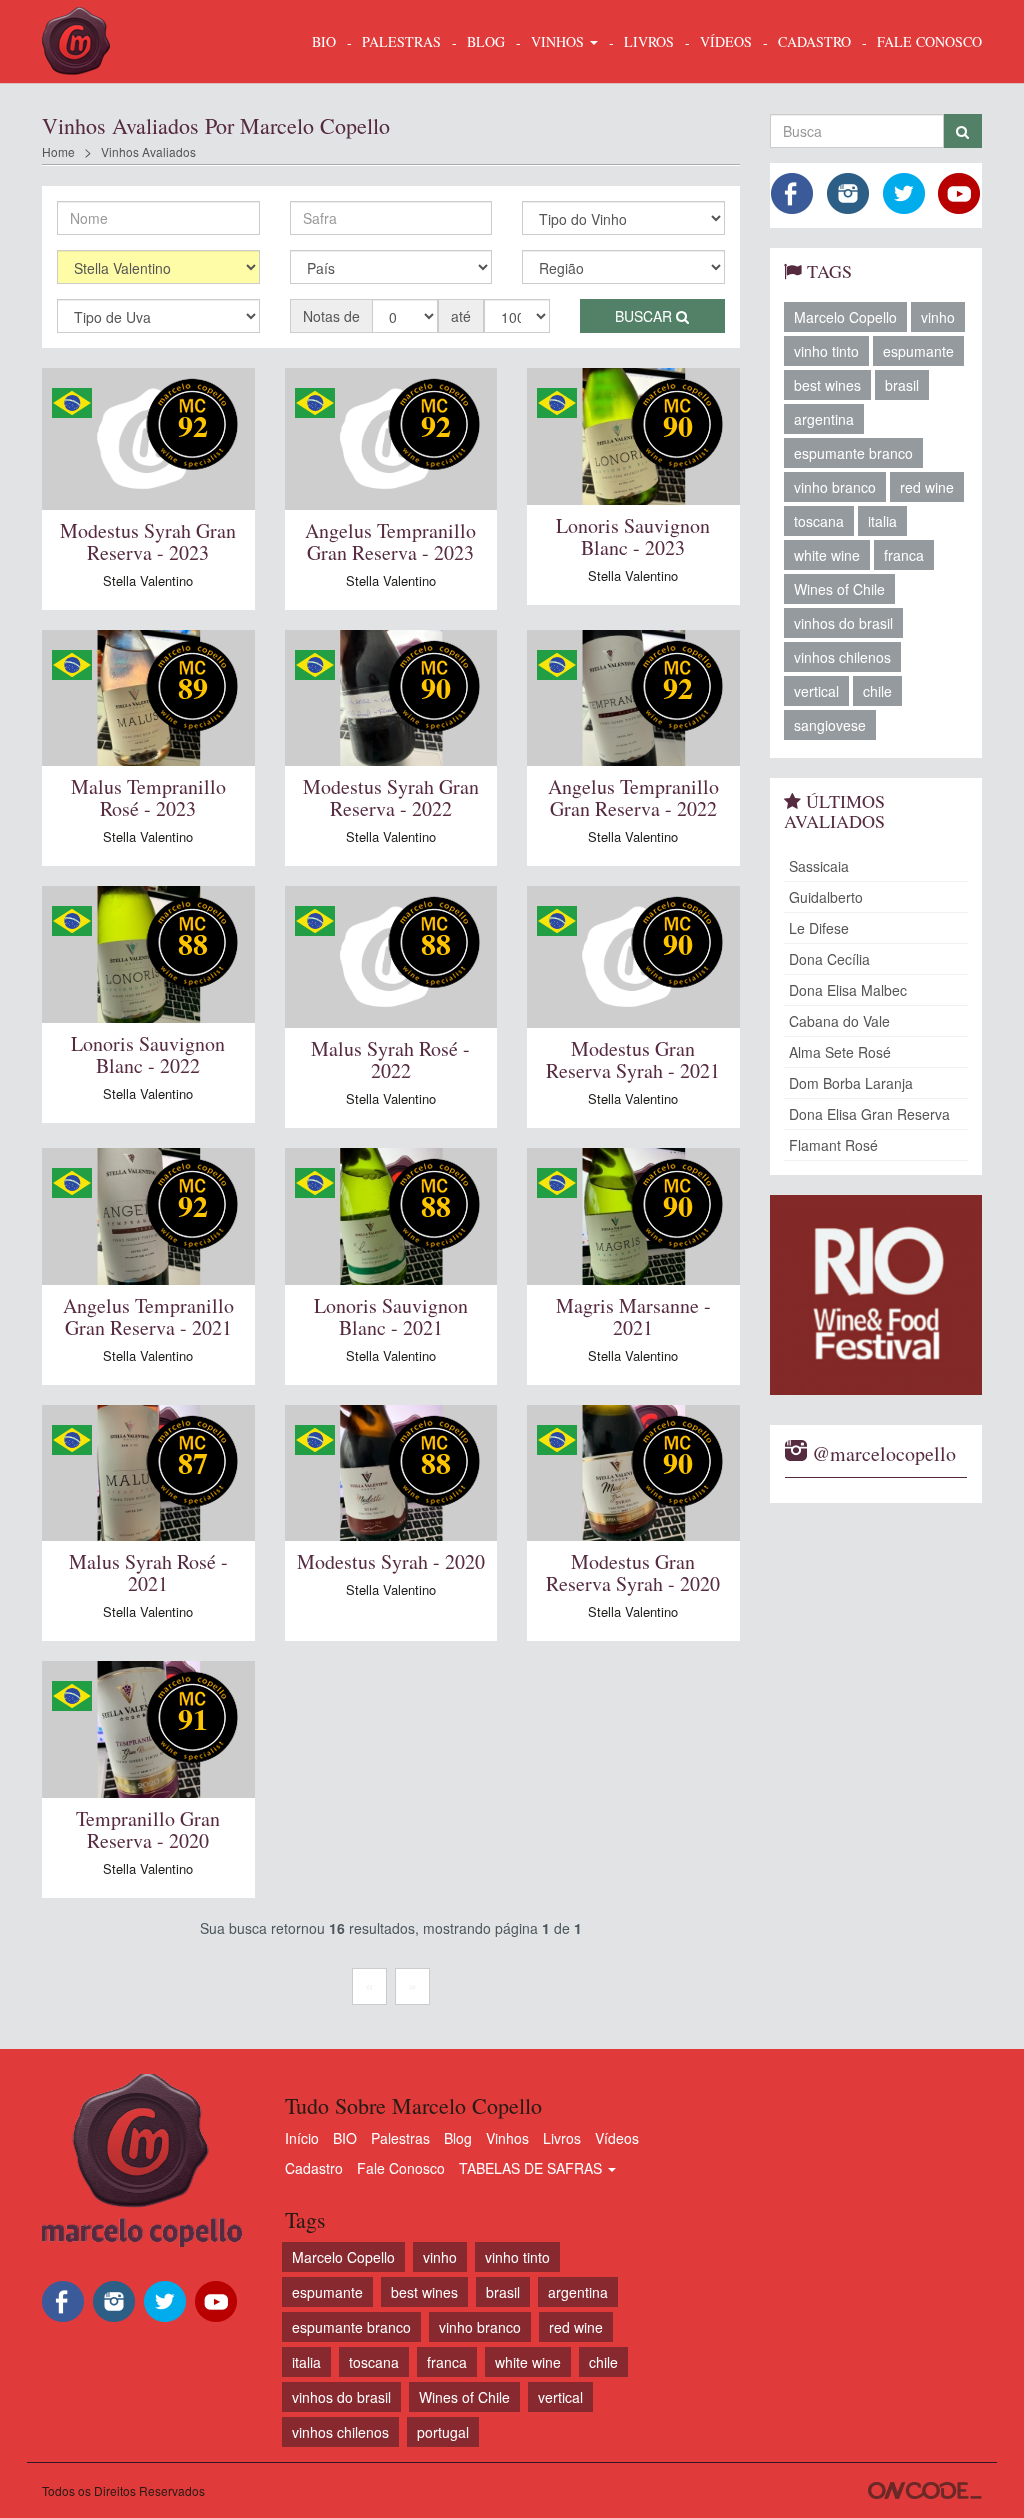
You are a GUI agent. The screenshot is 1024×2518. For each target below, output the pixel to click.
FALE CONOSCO (929, 41)
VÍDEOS (726, 41)
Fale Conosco (401, 2168)
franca (904, 555)
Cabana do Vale (839, 1021)
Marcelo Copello (845, 317)
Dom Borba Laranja (851, 1083)
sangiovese (830, 725)
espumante (918, 351)
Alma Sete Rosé (840, 1052)
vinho (938, 317)
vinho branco (835, 487)
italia (882, 521)
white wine (827, 555)
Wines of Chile (839, 589)
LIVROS (649, 41)
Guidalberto (826, 897)
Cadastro (314, 2168)
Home (58, 151)
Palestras (401, 41)
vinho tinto (826, 351)
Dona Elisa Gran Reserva (869, 1114)
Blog (458, 2138)
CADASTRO (814, 41)
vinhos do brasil (843, 623)
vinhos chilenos (842, 657)
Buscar (645, 316)
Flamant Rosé (833, 1145)
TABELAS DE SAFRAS (532, 2168)
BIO (324, 41)
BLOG (486, 41)
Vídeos (617, 2138)
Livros (562, 2138)
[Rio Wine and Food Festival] (876, 1295)
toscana (819, 521)
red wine (927, 487)
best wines (827, 385)
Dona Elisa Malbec (848, 990)
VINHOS (559, 41)
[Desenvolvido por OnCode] (925, 2490)
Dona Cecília (829, 959)
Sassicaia (819, 866)
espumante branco (853, 453)
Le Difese (819, 928)
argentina (824, 419)
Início (302, 2138)
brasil (902, 385)
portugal (443, 2432)
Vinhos (507, 2138)
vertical (816, 691)
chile (877, 691)
